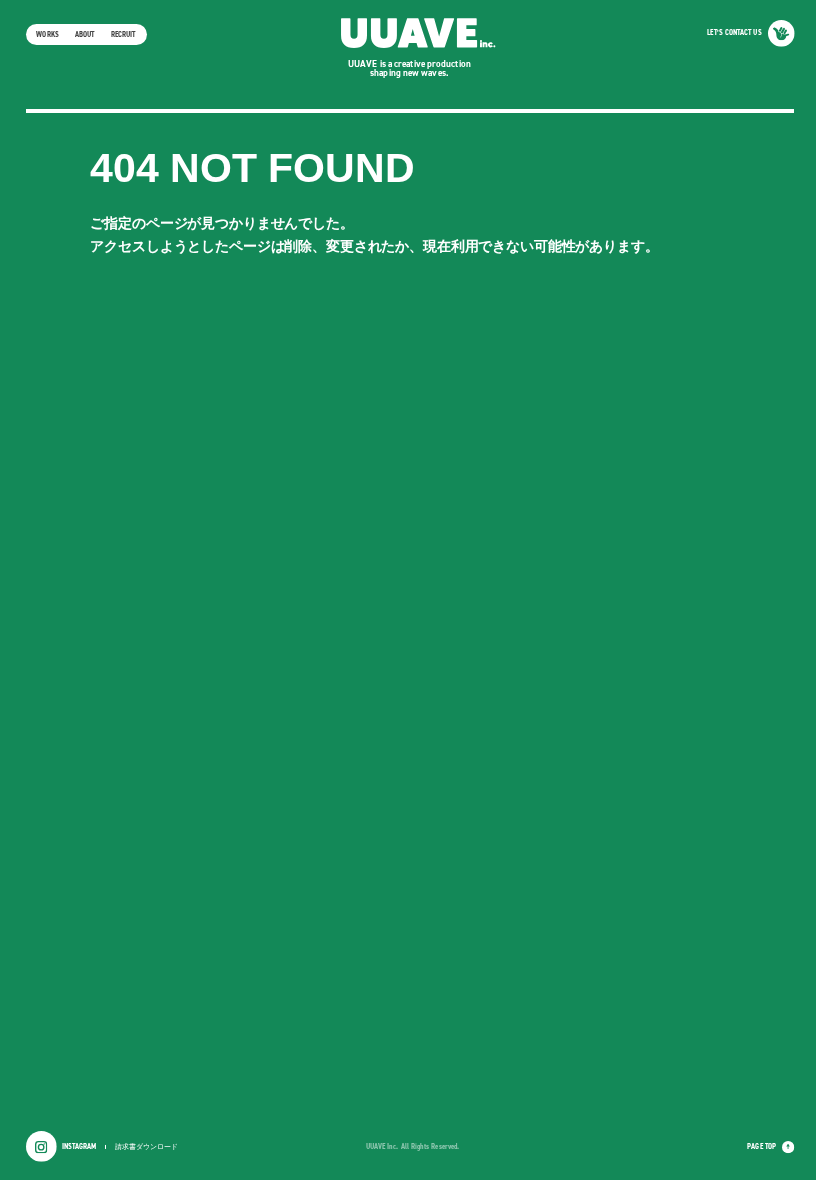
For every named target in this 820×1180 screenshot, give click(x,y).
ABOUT (84, 34)
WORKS (47, 34)
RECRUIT (123, 34)
